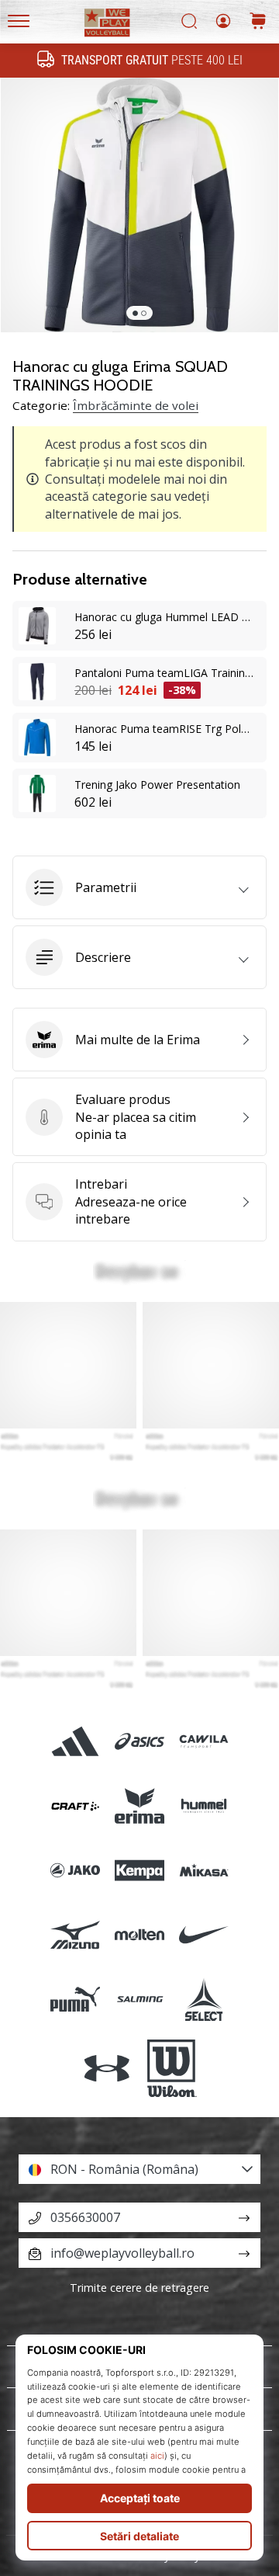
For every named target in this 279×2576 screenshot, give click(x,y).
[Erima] (139, 1805)
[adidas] (75, 1741)
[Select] (204, 2000)
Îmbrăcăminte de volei (136, 405)
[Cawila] (204, 1741)
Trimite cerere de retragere (139, 2288)
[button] (139, 887)
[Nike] (204, 1935)
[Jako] (75, 1870)
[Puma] (75, 2000)
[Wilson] (172, 2068)
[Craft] (75, 1805)
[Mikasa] (204, 1870)
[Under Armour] (107, 2068)
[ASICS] (139, 1741)
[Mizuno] (75, 1935)
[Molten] (139, 1935)
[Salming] (139, 2000)
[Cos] (258, 22)
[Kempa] (139, 1870)
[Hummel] (204, 1805)
